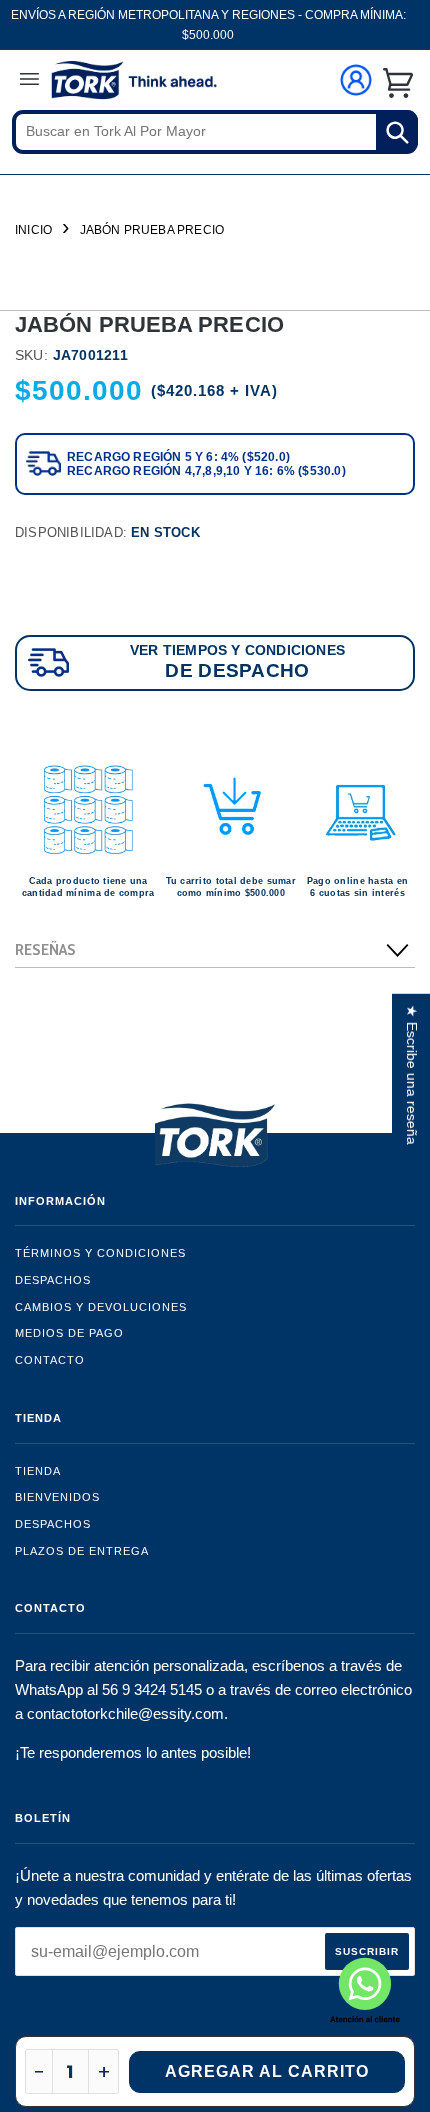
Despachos (53, 1280)
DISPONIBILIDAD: (107, 532)
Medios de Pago (69, 1333)
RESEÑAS (45, 950)
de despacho (237, 670)
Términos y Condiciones (100, 1253)
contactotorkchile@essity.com (125, 1713)
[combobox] (215, 132)
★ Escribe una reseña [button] (412, 1075)
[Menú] (29, 82)
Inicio (33, 230)
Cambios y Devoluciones (101, 1307)
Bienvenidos (57, 1497)
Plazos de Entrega (82, 1551)
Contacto (50, 1360)
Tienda (38, 1471)
